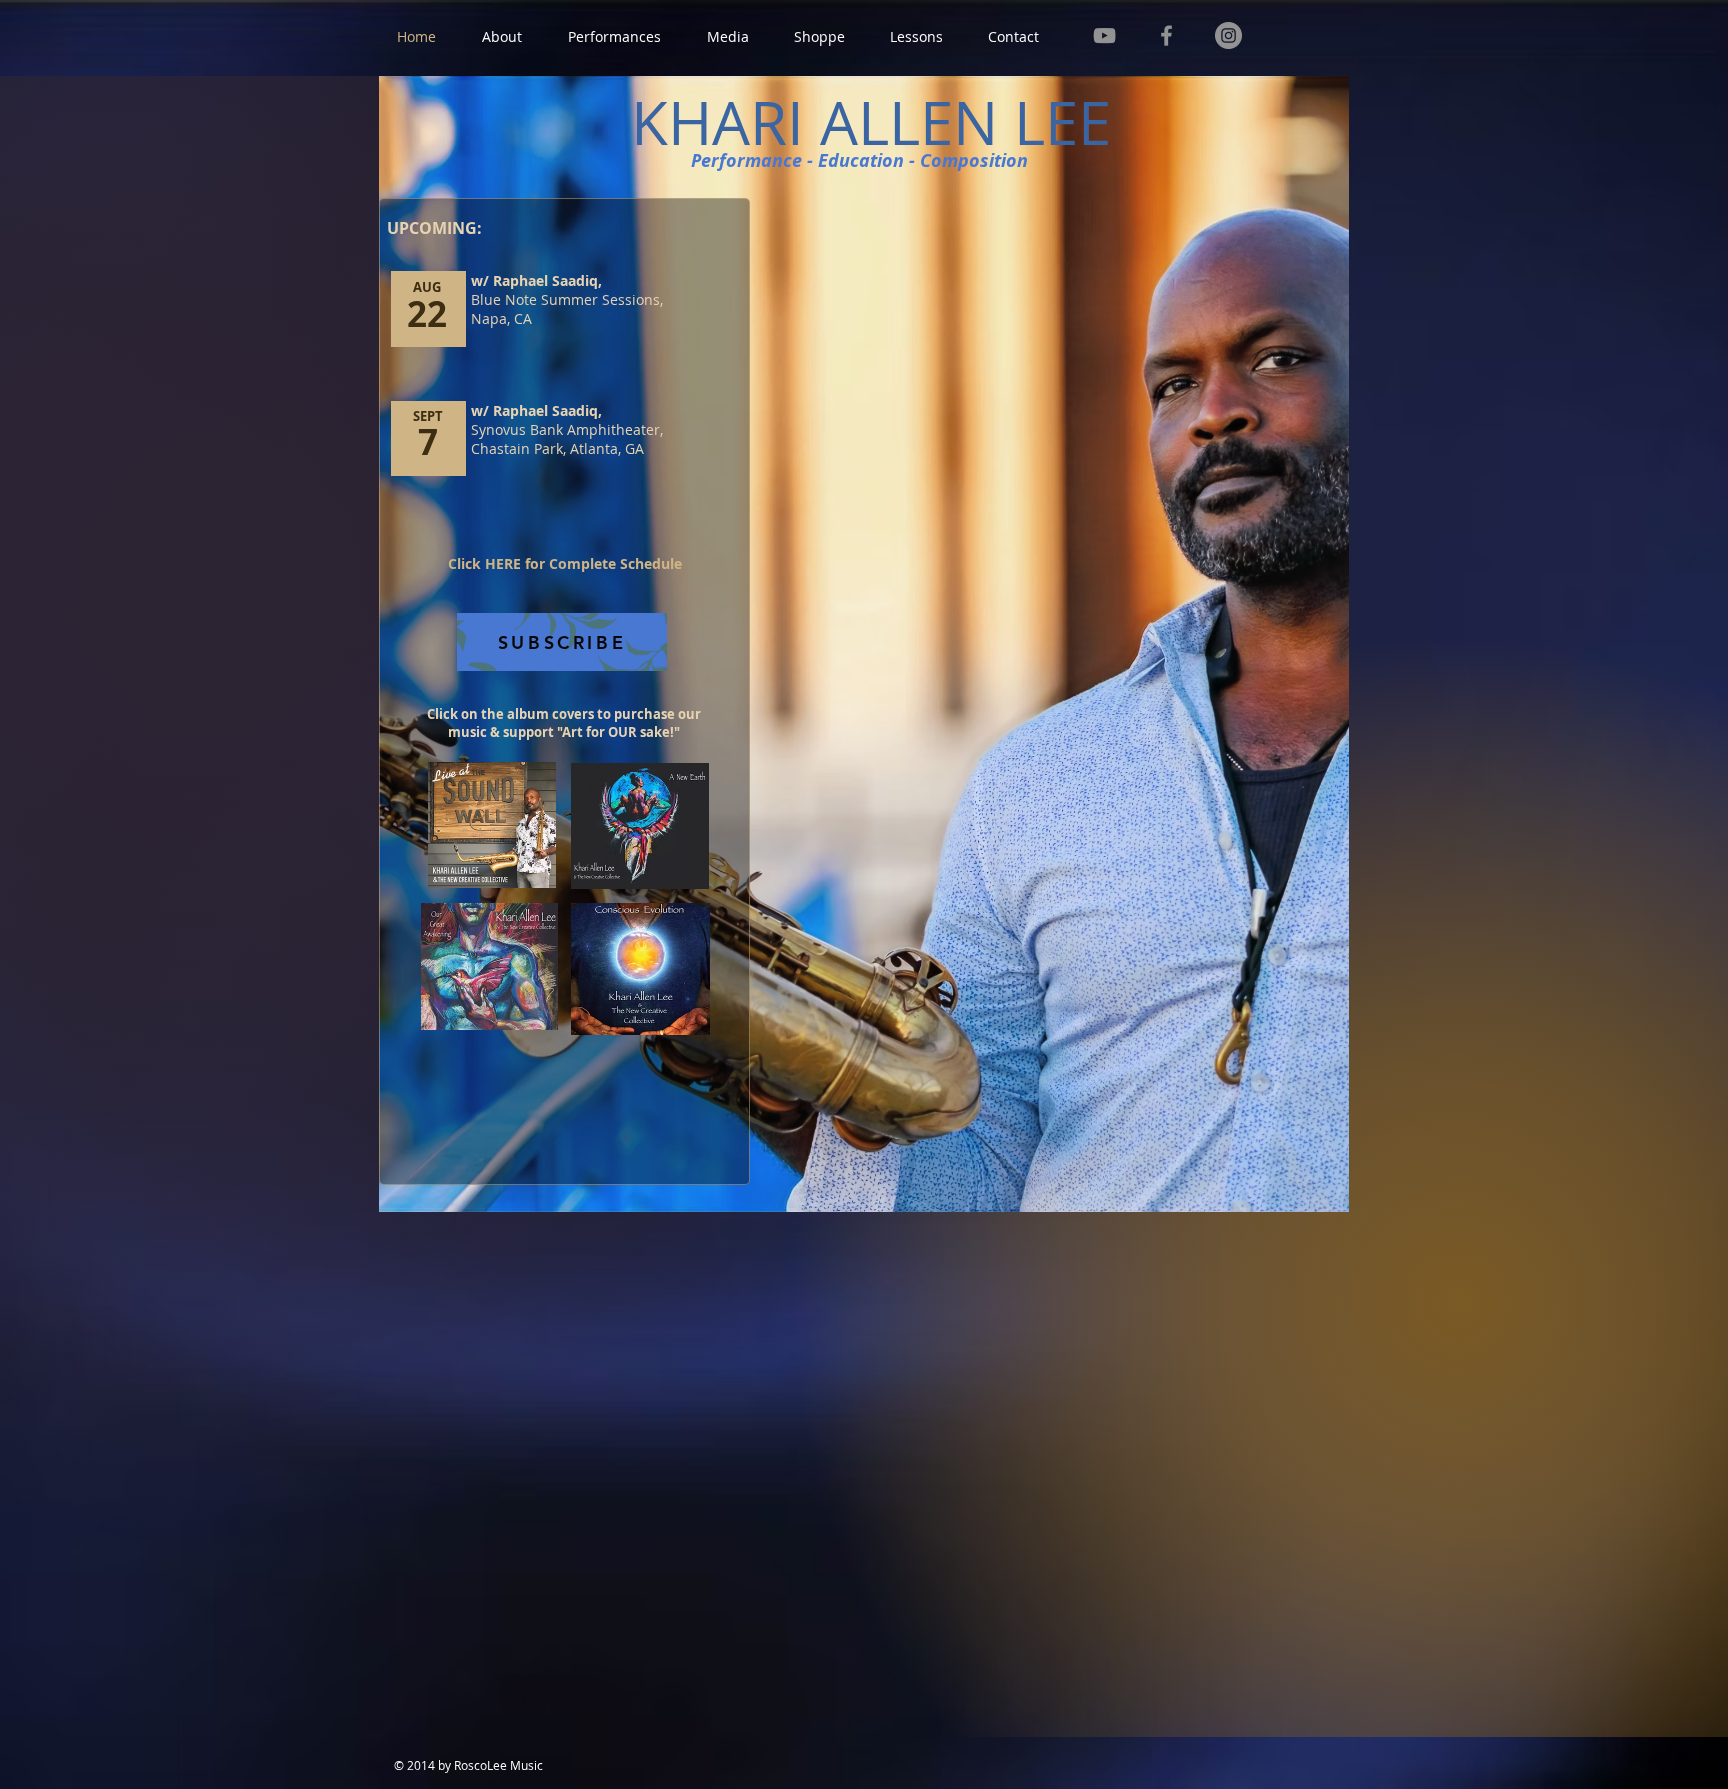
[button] (502, 37)
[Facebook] (1166, 35)
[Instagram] (1228, 35)
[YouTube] (1104, 35)
